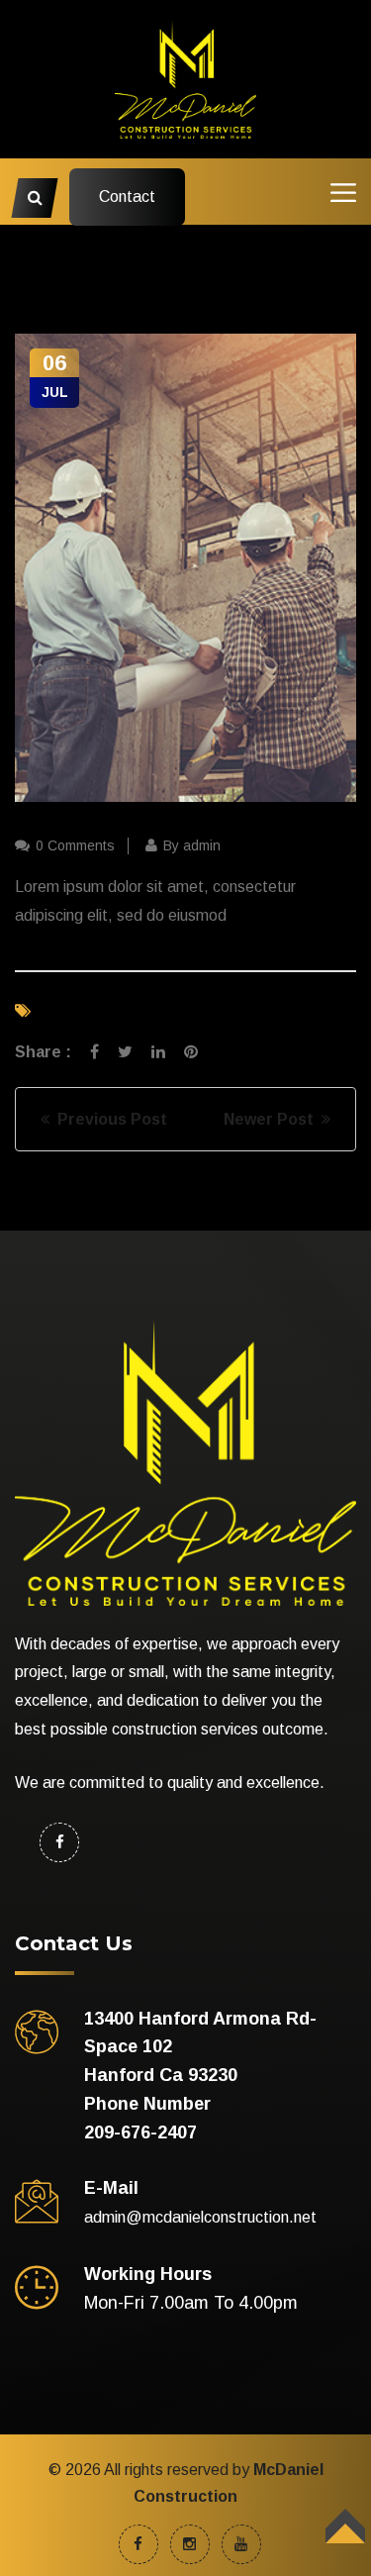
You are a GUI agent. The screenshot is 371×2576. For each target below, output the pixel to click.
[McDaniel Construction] (186, 78)
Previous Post (108, 1119)
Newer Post (273, 1119)
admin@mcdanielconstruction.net (200, 2217)
